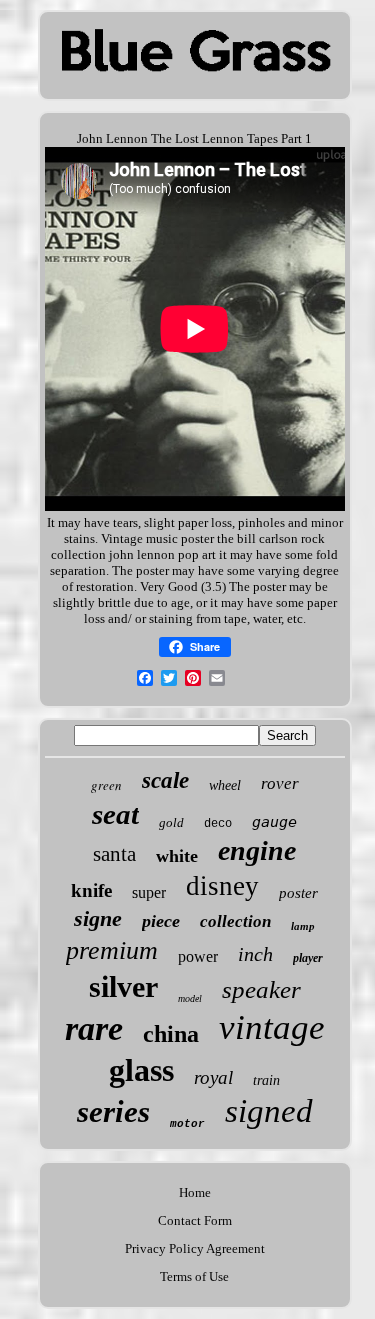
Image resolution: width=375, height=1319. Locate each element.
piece (161, 921)
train (266, 1080)
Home (195, 1192)
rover (280, 783)
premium (112, 950)
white (177, 856)
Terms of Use (194, 1276)
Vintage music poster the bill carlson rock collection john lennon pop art (188, 546)
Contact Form (195, 1220)
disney (222, 886)
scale (165, 780)
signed (269, 1111)
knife (91, 890)
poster (298, 893)
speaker (261, 989)
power (198, 956)
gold (171, 822)
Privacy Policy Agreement (195, 1248)
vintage (272, 1027)
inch (255, 954)
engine (257, 850)
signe (98, 918)
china (171, 1034)
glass (141, 1070)
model (190, 998)
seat (115, 814)
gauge (274, 822)
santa (114, 854)
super (149, 892)
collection (235, 921)
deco (218, 824)
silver (123, 986)
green (106, 785)
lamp (303, 926)
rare (94, 1028)
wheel (225, 785)
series (113, 1111)
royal (213, 1077)
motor (187, 1124)
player (308, 958)
